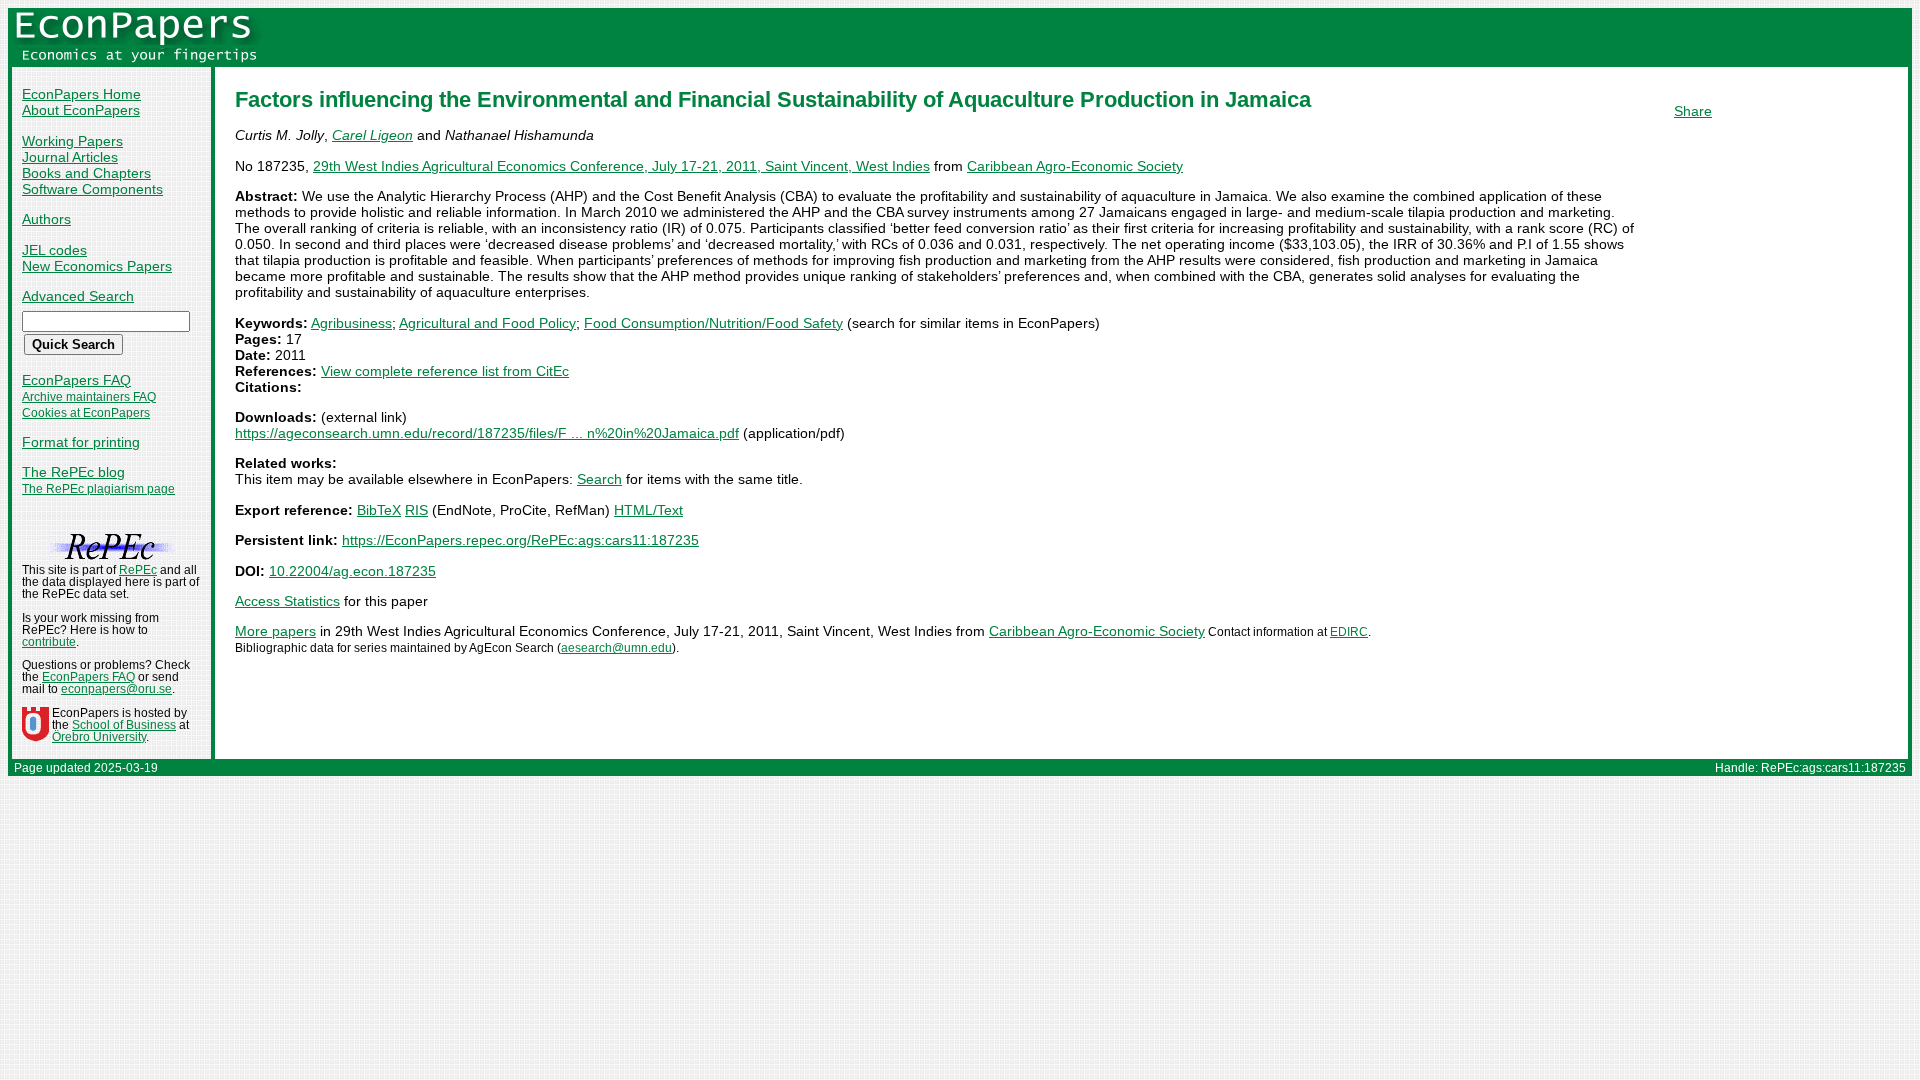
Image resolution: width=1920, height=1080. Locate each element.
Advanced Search (78, 296)
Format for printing (81, 442)
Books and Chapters (86, 173)
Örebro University (99, 737)
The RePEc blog (73, 472)
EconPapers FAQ (76, 380)
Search (599, 479)
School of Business (124, 725)
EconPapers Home (81, 94)
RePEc (138, 570)
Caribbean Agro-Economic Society (1075, 166)
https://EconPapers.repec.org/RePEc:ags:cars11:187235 (520, 540)
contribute (49, 642)
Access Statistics (287, 601)
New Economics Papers (97, 266)
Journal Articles (70, 157)
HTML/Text (648, 510)
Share (1693, 111)
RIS (416, 510)
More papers (275, 631)
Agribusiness (351, 323)
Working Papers (72, 141)
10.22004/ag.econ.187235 (352, 571)
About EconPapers (81, 110)
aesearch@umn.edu (616, 648)
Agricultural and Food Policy (487, 323)
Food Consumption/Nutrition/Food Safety (713, 323)
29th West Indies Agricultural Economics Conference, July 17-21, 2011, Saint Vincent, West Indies (621, 166)
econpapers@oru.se (116, 689)
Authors (46, 219)
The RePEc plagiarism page (98, 489)
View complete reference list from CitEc (445, 371)
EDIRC (1349, 632)
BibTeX (379, 510)
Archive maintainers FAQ (89, 397)
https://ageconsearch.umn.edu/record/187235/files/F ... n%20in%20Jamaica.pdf (487, 433)
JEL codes (54, 250)
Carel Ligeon (372, 135)
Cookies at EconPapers (86, 413)
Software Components (92, 189)
